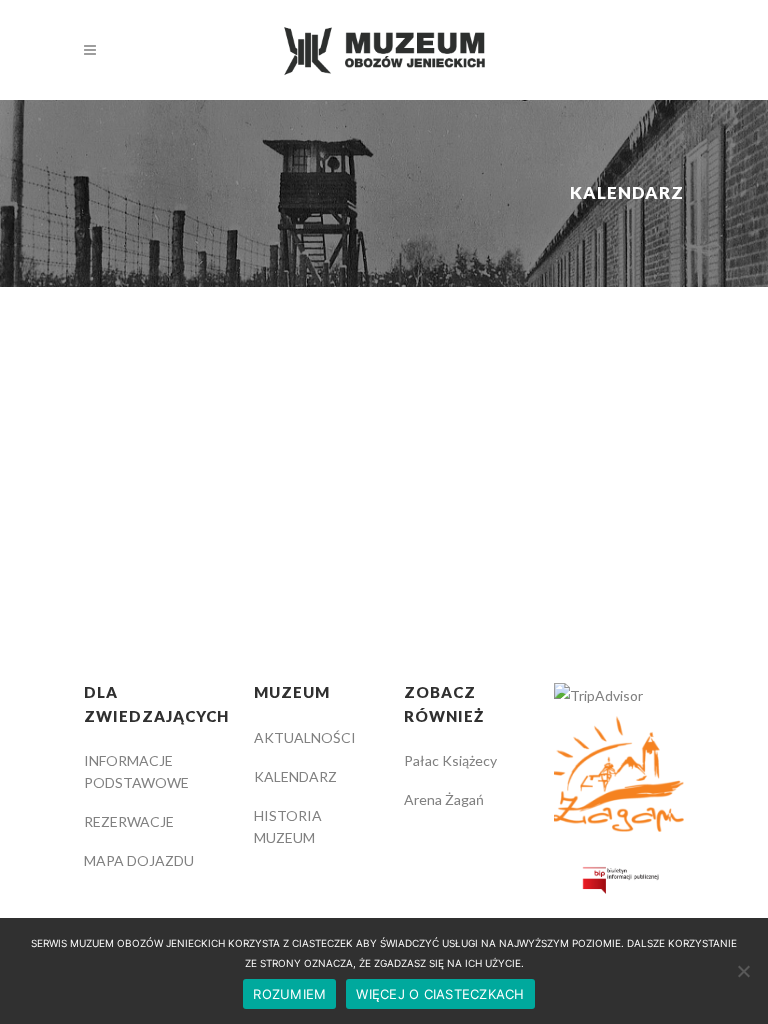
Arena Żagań (444, 799)
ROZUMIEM (289, 994)
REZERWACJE (129, 821)
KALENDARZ (295, 776)
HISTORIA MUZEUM (288, 826)
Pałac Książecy (450, 760)
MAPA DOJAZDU (139, 860)
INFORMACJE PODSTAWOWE (136, 771)
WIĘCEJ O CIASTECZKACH (440, 994)
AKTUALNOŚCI (305, 737)
